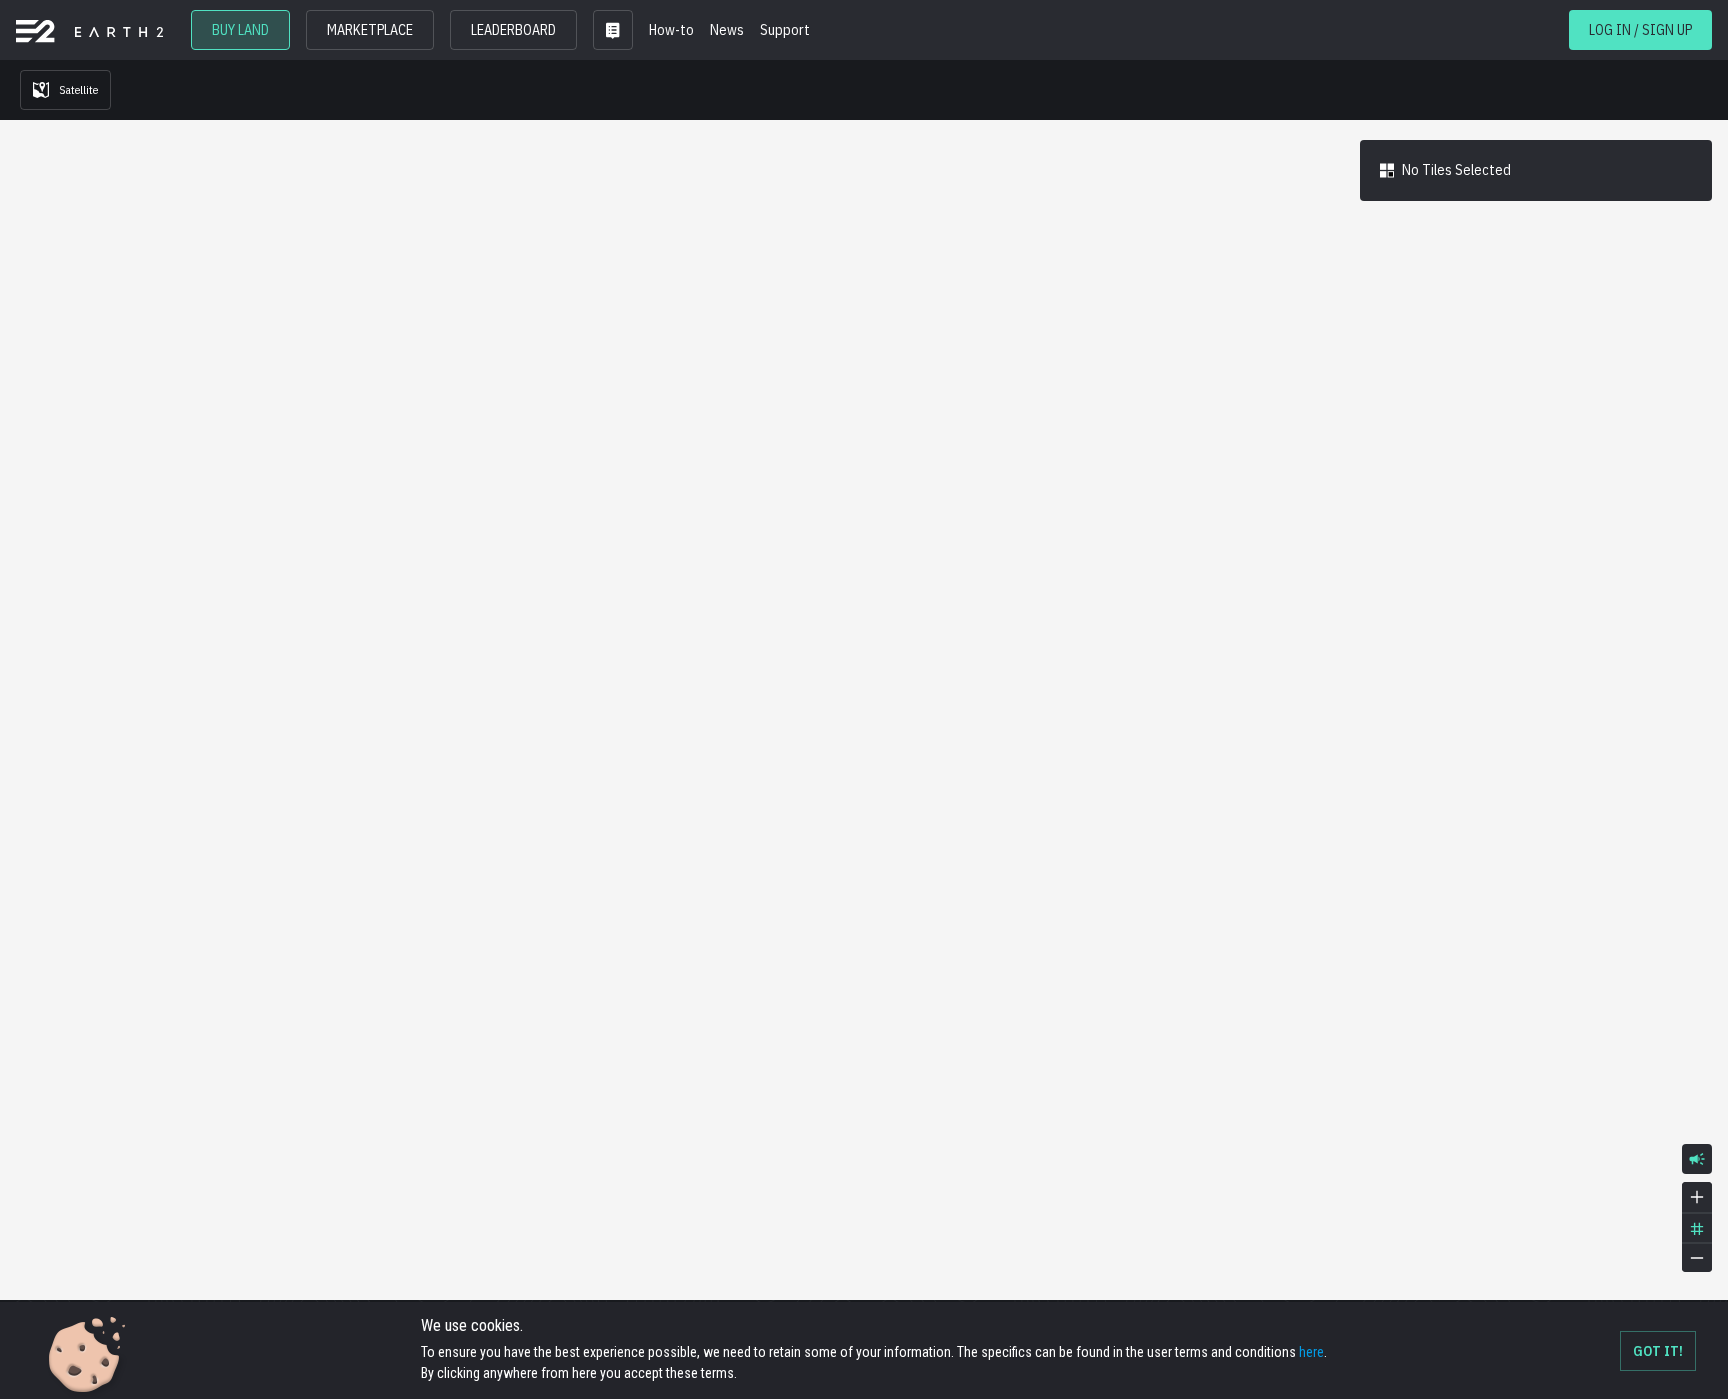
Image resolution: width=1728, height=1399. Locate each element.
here (1311, 1352)
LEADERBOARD (513, 30)
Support (785, 30)
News (727, 30)
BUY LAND (240, 30)
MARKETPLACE (370, 30)
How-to (671, 30)
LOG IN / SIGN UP (1640, 30)
